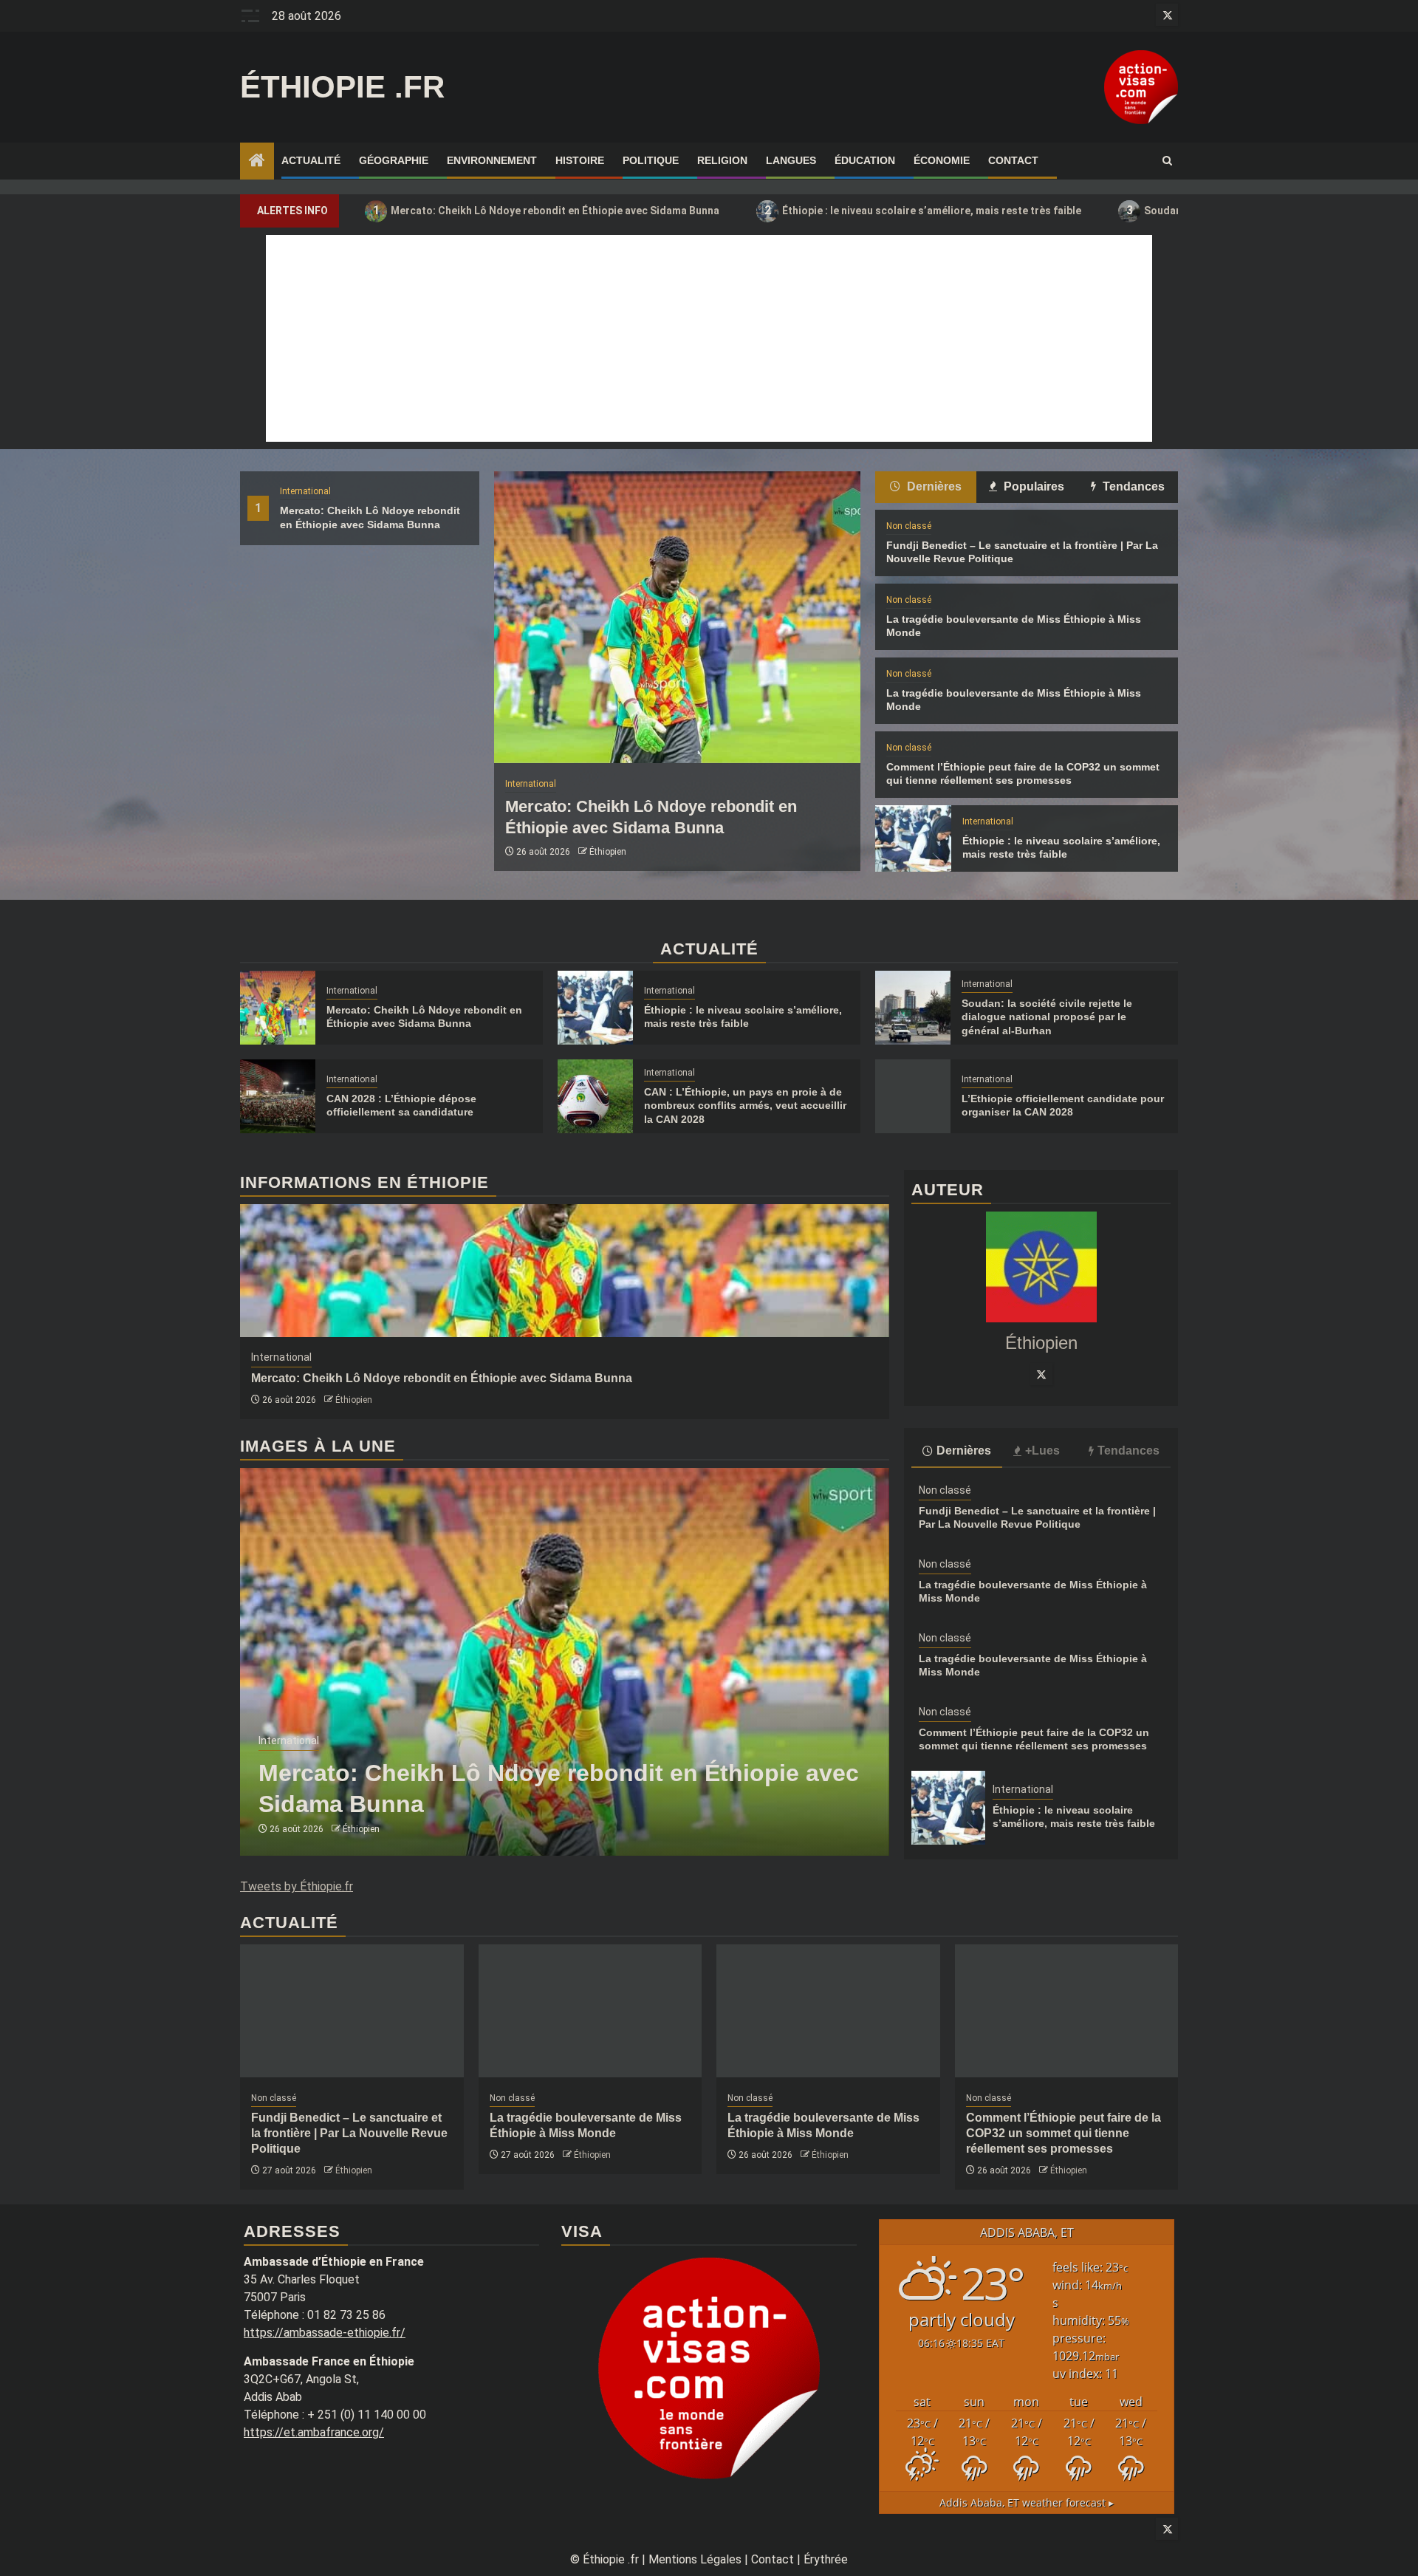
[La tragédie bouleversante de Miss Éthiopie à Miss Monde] (590, 2011)
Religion (722, 160)
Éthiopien (608, 852)
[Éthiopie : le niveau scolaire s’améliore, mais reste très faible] (913, 838)
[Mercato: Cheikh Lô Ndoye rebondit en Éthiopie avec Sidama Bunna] (677, 617)
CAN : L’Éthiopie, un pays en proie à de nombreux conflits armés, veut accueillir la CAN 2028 (745, 1105)
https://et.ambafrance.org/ (314, 2432)
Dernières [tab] (933, 486)
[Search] (1167, 161)
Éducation (865, 160)
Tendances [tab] (1132, 486)
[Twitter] (1041, 1374)
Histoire (580, 160)
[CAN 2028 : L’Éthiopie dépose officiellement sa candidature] (278, 1096)
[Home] (257, 162)
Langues (791, 160)
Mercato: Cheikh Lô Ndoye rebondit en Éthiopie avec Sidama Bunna (547, 210)
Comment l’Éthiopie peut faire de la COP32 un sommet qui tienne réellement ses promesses (1063, 2133)
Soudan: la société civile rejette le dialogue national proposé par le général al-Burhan (1047, 1017)
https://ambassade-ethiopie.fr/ (325, 2333)
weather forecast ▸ (1027, 2502)
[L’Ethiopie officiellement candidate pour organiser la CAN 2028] (913, 1096)
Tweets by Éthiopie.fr (297, 1886)
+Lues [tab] (1042, 1451)
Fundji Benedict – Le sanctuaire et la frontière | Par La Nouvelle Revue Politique (349, 2133)
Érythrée (826, 2559)
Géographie (394, 160)
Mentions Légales (695, 2559)
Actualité (311, 160)
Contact (1013, 160)
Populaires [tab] (1032, 486)
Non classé (909, 526)
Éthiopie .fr (342, 87)
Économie (942, 160)
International (305, 491)
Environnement (492, 160)
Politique (651, 160)
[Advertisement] (709, 338)
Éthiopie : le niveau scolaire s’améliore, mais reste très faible (923, 210)
